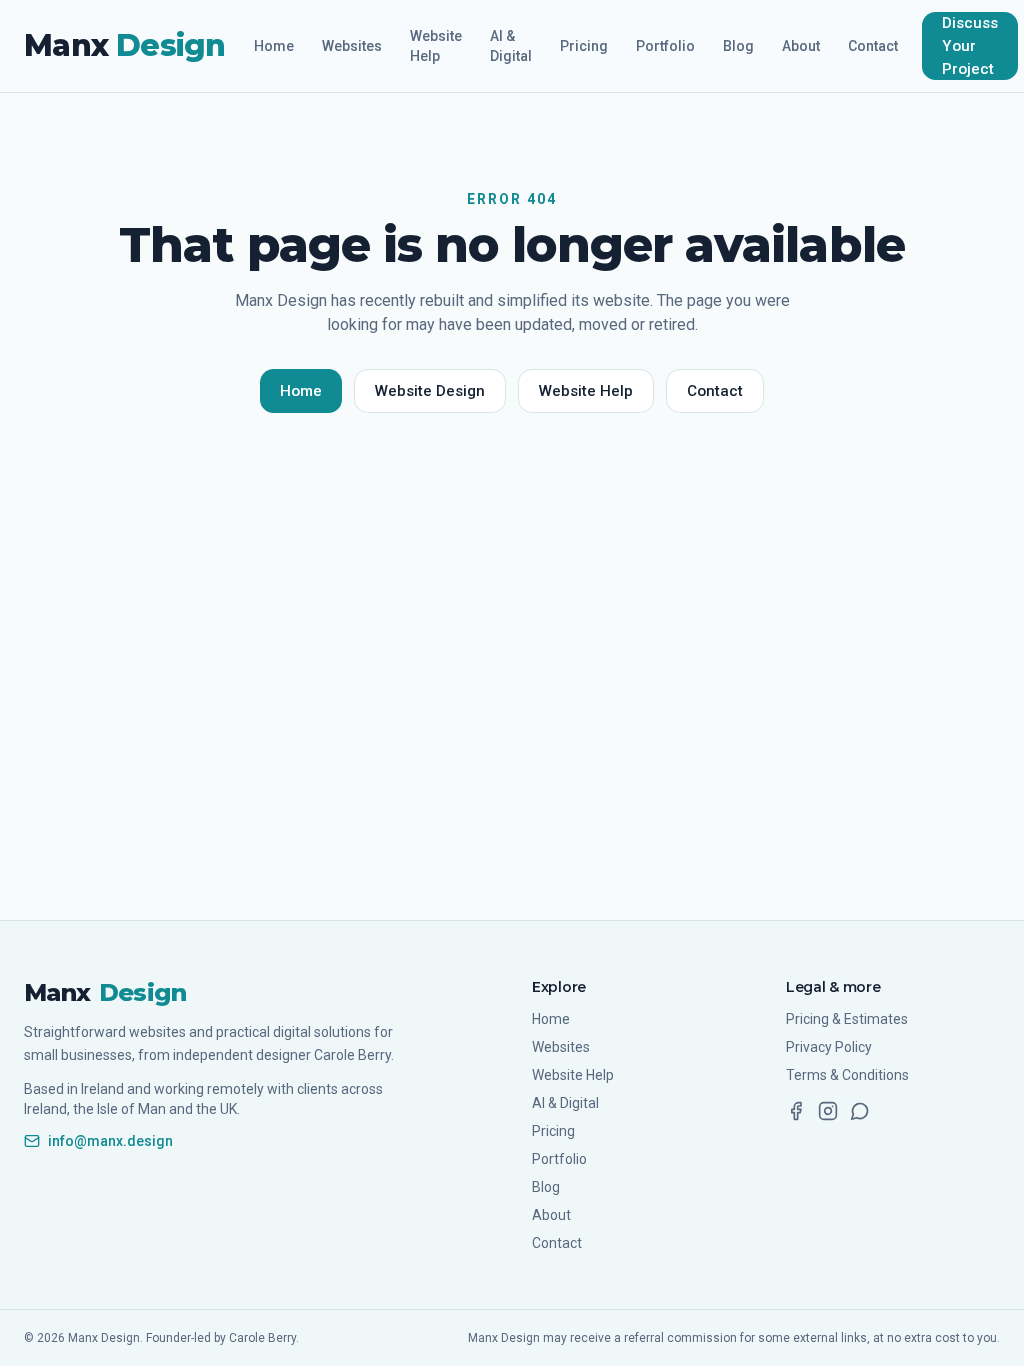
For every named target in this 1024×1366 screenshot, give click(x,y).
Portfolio (665, 46)
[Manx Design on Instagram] (828, 1111)
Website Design (430, 391)
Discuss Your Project (970, 46)
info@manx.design (110, 1141)
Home (274, 46)
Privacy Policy (829, 1047)
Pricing (584, 46)
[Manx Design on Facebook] (796, 1111)
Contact (873, 46)
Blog (738, 46)
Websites (352, 46)
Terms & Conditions (847, 1075)
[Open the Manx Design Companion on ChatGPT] (860, 1111)
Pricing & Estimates (847, 1019)
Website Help (436, 46)
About (801, 46)
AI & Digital (511, 46)
